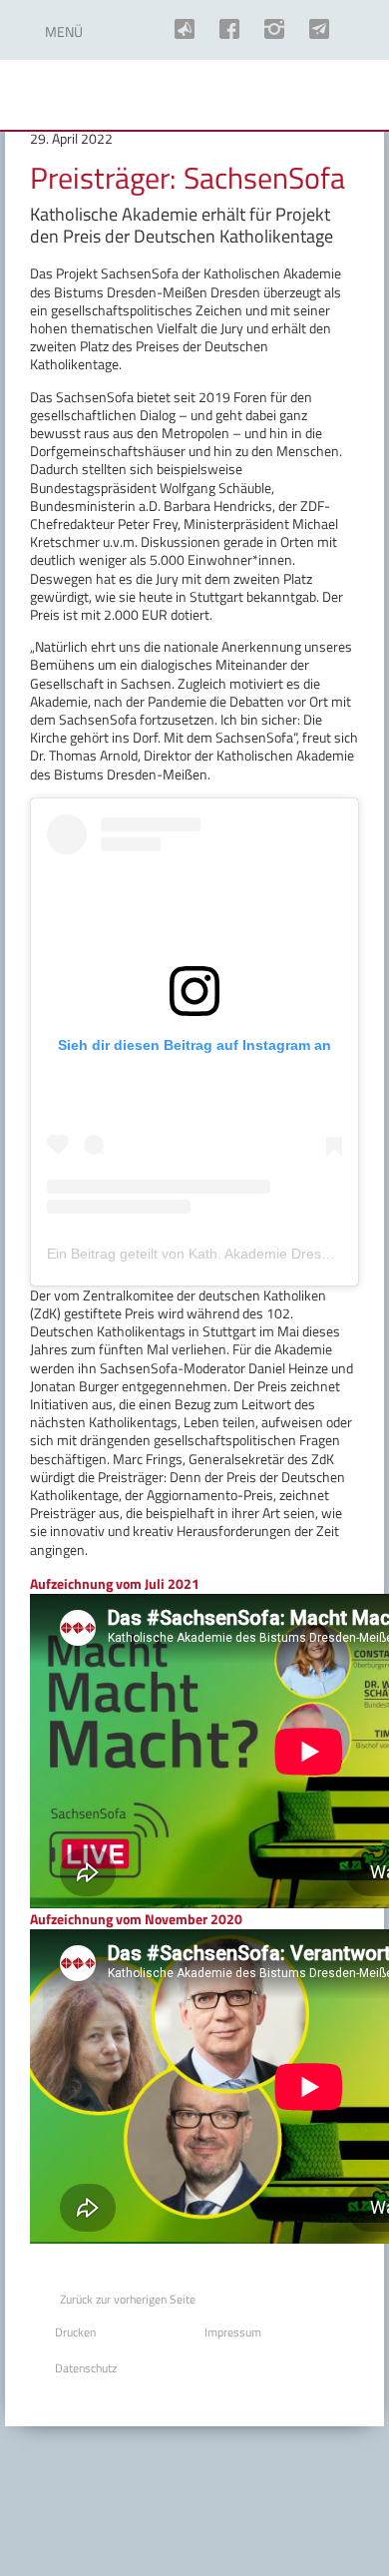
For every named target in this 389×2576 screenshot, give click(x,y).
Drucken (75, 2332)
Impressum (233, 2332)
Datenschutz (86, 2368)
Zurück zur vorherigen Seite (128, 2299)
